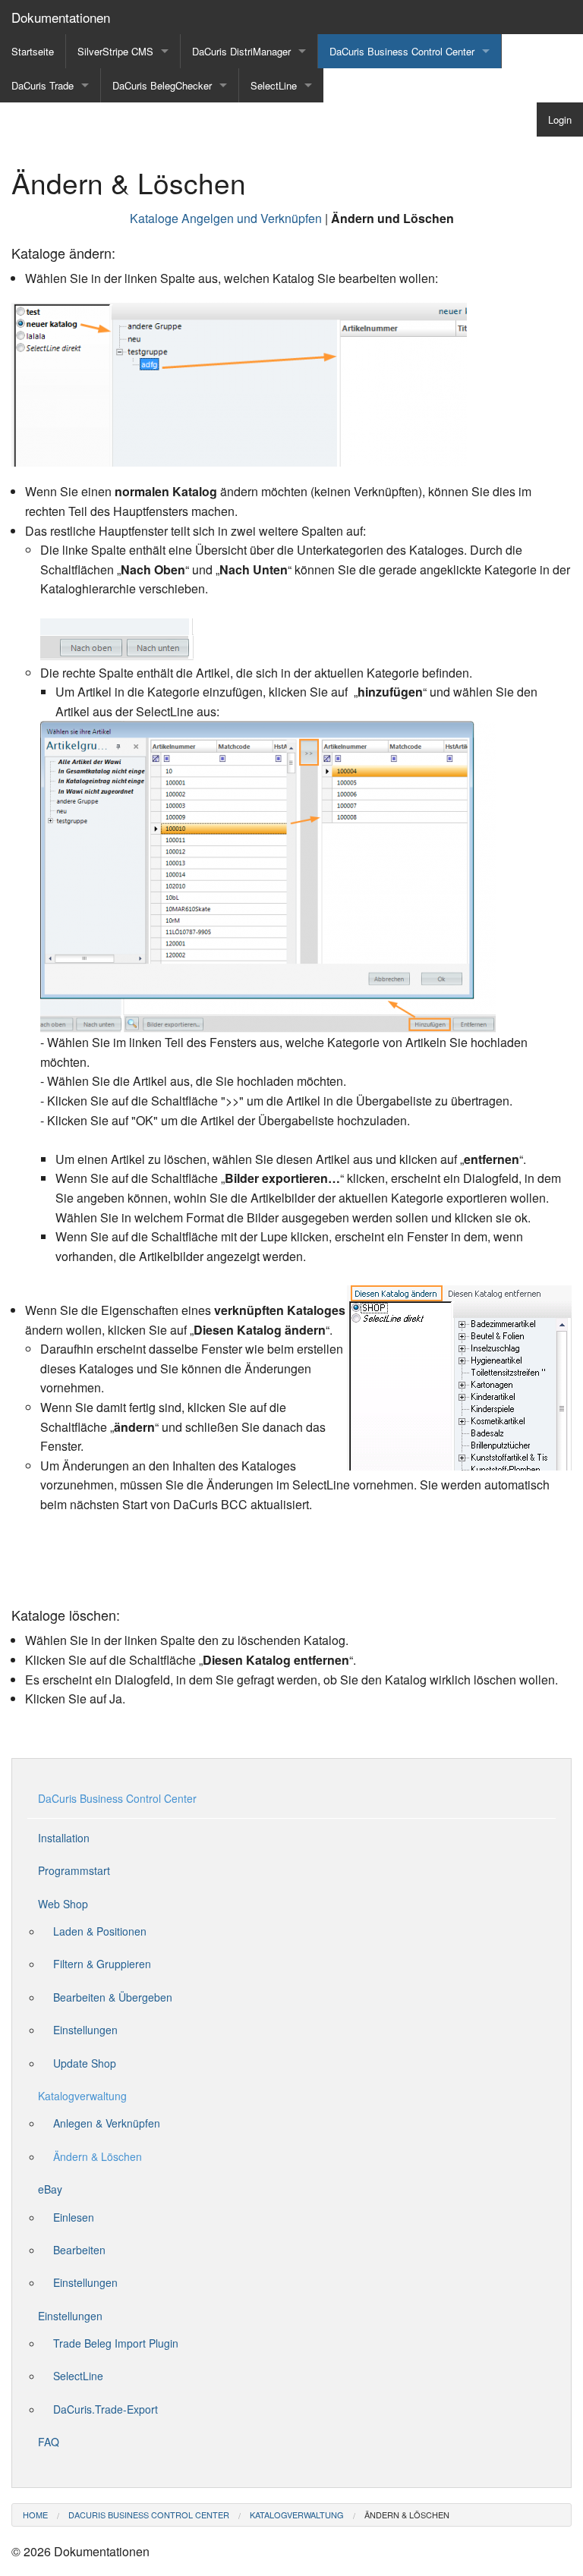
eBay (50, 2189)
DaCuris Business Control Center (402, 51)
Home (35, 2515)
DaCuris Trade (43, 85)
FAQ (49, 2442)
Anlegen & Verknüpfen (107, 2123)
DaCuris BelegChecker (162, 85)
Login (560, 120)
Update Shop (85, 2063)
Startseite (33, 51)
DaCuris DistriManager (241, 51)
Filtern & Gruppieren (102, 1964)
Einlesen (74, 2217)
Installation (64, 1838)
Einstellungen (85, 2030)
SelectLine (274, 85)
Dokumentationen (61, 17)
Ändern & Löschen (98, 2156)
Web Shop (63, 1904)
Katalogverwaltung (82, 2096)
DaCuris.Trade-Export (106, 2409)
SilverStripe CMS (115, 51)
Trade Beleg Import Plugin (116, 2343)
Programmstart (74, 1870)
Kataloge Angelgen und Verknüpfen (226, 218)
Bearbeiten (79, 2250)
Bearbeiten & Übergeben (113, 1997)
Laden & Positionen (100, 1931)
